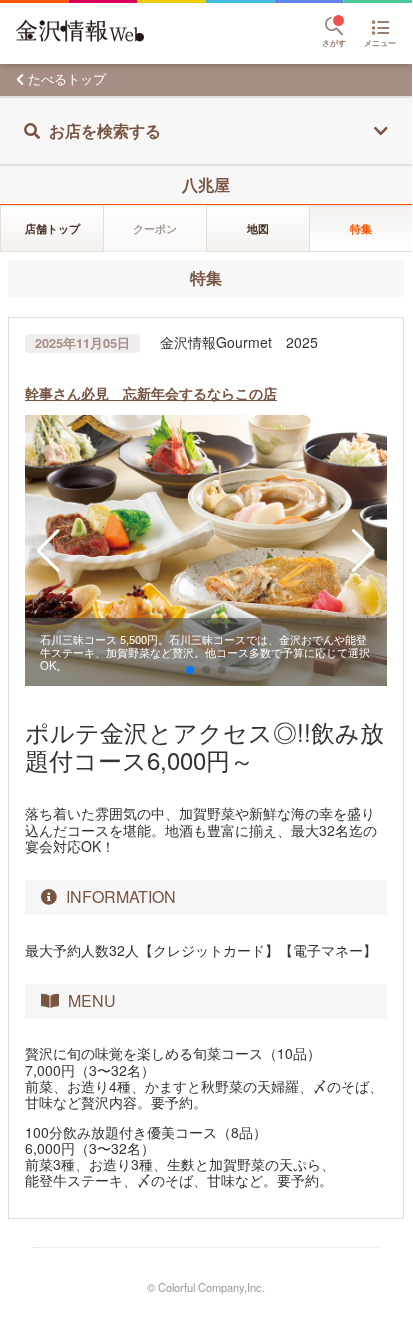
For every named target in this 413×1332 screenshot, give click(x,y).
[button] (48, 551)
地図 (258, 228)
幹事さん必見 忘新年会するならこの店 (151, 393)
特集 (361, 228)
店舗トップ (52, 228)
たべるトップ (67, 78)
